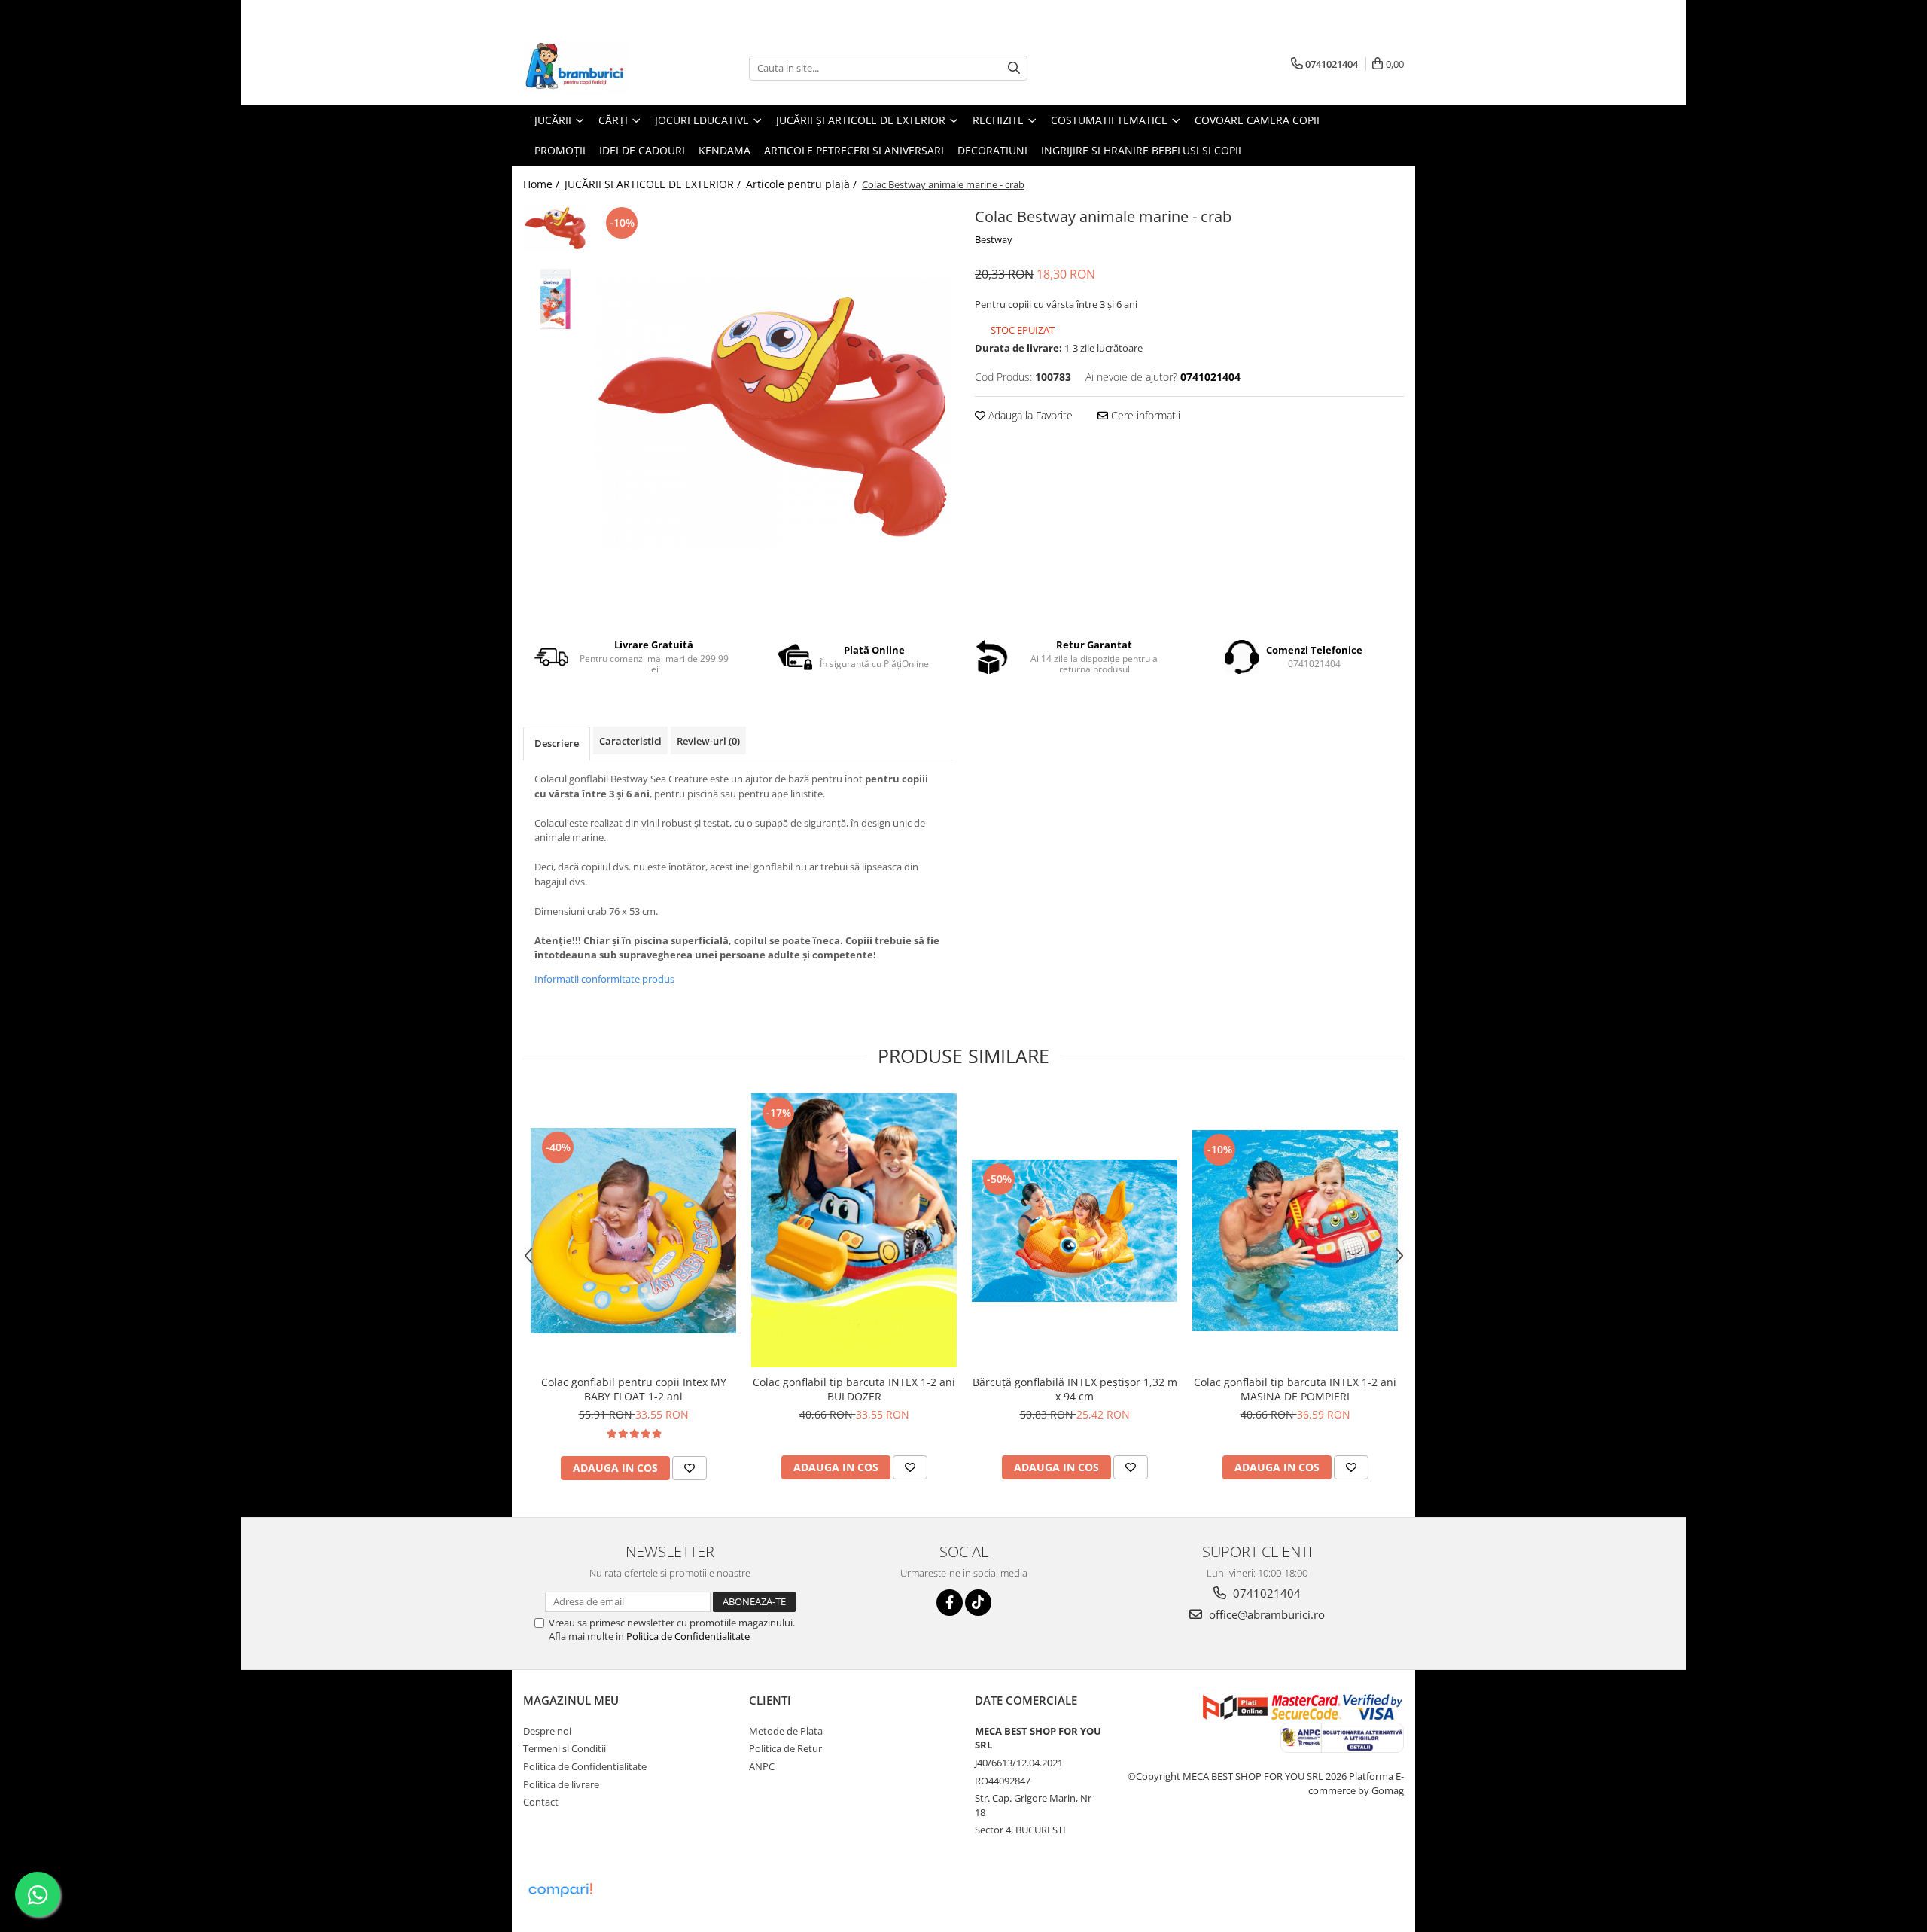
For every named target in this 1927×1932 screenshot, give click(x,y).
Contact (541, 1802)
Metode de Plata (786, 1731)
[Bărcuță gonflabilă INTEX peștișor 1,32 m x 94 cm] (1075, 1231)
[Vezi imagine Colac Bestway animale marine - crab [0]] (555, 228)
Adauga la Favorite (1029, 415)
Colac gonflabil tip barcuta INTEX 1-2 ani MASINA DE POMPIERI (1295, 1389)
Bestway (994, 239)
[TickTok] (978, 1603)
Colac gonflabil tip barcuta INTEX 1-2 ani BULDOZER (854, 1389)
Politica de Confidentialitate (688, 1636)
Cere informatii (1144, 415)
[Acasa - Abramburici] (598, 68)
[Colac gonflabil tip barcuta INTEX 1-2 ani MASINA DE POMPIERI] (1295, 1231)
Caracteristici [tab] (630, 741)
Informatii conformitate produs (604, 979)
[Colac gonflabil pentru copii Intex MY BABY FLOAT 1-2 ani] (633, 1231)
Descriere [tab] (557, 743)
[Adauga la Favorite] (690, 1468)
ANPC (762, 1766)
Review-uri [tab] (708, 741)
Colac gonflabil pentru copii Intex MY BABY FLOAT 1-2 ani (634, 1389)
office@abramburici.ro (1265, 1614)
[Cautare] (1014, 68)
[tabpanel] (773, 414)
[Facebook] (950, 1603)
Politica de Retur (785, 1748)
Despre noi (547, 1731)
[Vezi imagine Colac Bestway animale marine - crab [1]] (555, 299)
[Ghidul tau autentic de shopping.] (560, 1890)
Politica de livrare (561, 1784)
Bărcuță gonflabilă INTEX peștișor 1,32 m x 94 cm (1075, 1389)
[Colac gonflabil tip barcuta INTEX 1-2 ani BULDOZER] (854, 1231)
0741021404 (1265, 1593)
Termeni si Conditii (565, 1748)
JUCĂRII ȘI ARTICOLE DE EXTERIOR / (654, 184)
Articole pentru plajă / (803, 184)
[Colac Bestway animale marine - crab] (773, 414)
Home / (543, 184)
